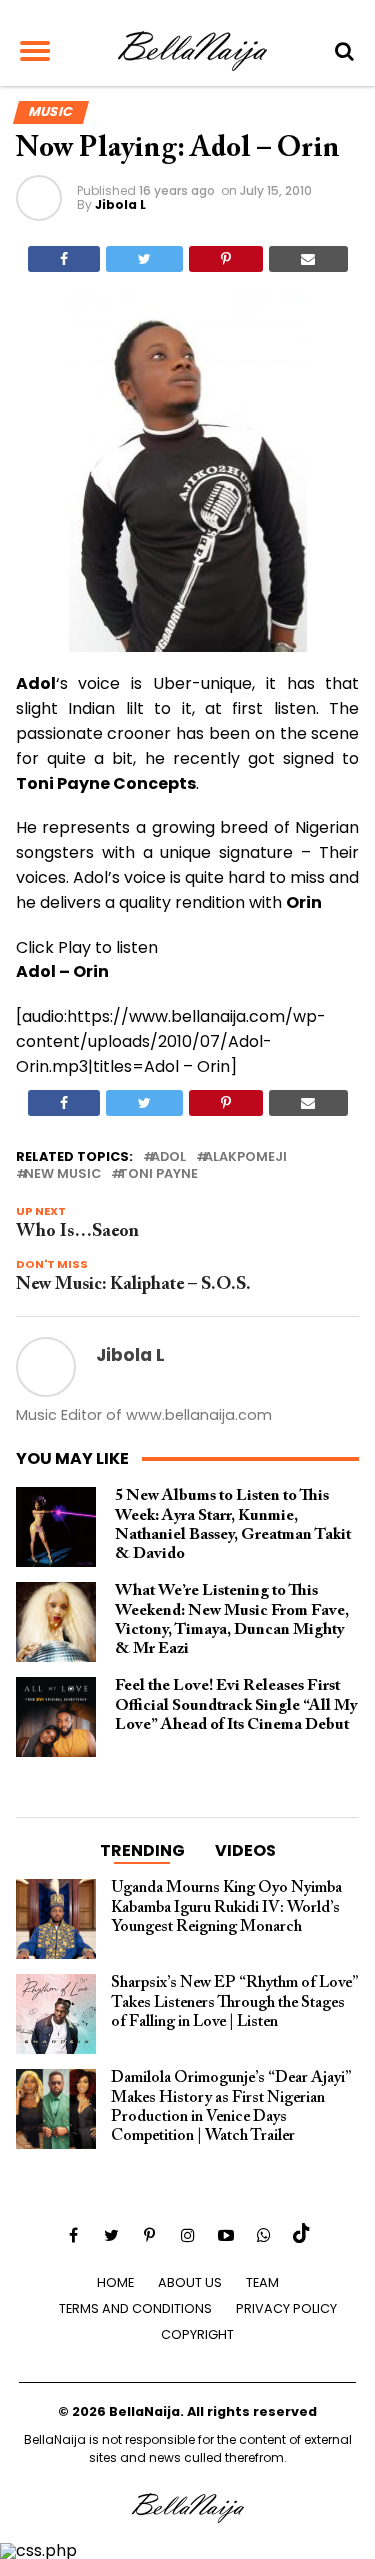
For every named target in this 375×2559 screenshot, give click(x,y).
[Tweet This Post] (144, 259)
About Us (190, 2282)
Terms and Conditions (135, 2308)
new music (62, 1174)
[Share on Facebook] (64, 259)
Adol (168, 1157)
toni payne (158, 1174)
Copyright (197, 2334)
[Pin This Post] (226, 259)
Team (262, 2282)
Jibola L (120, 204)
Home (115, 2282)
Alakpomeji (245, 1157)
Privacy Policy (286, 2308)
